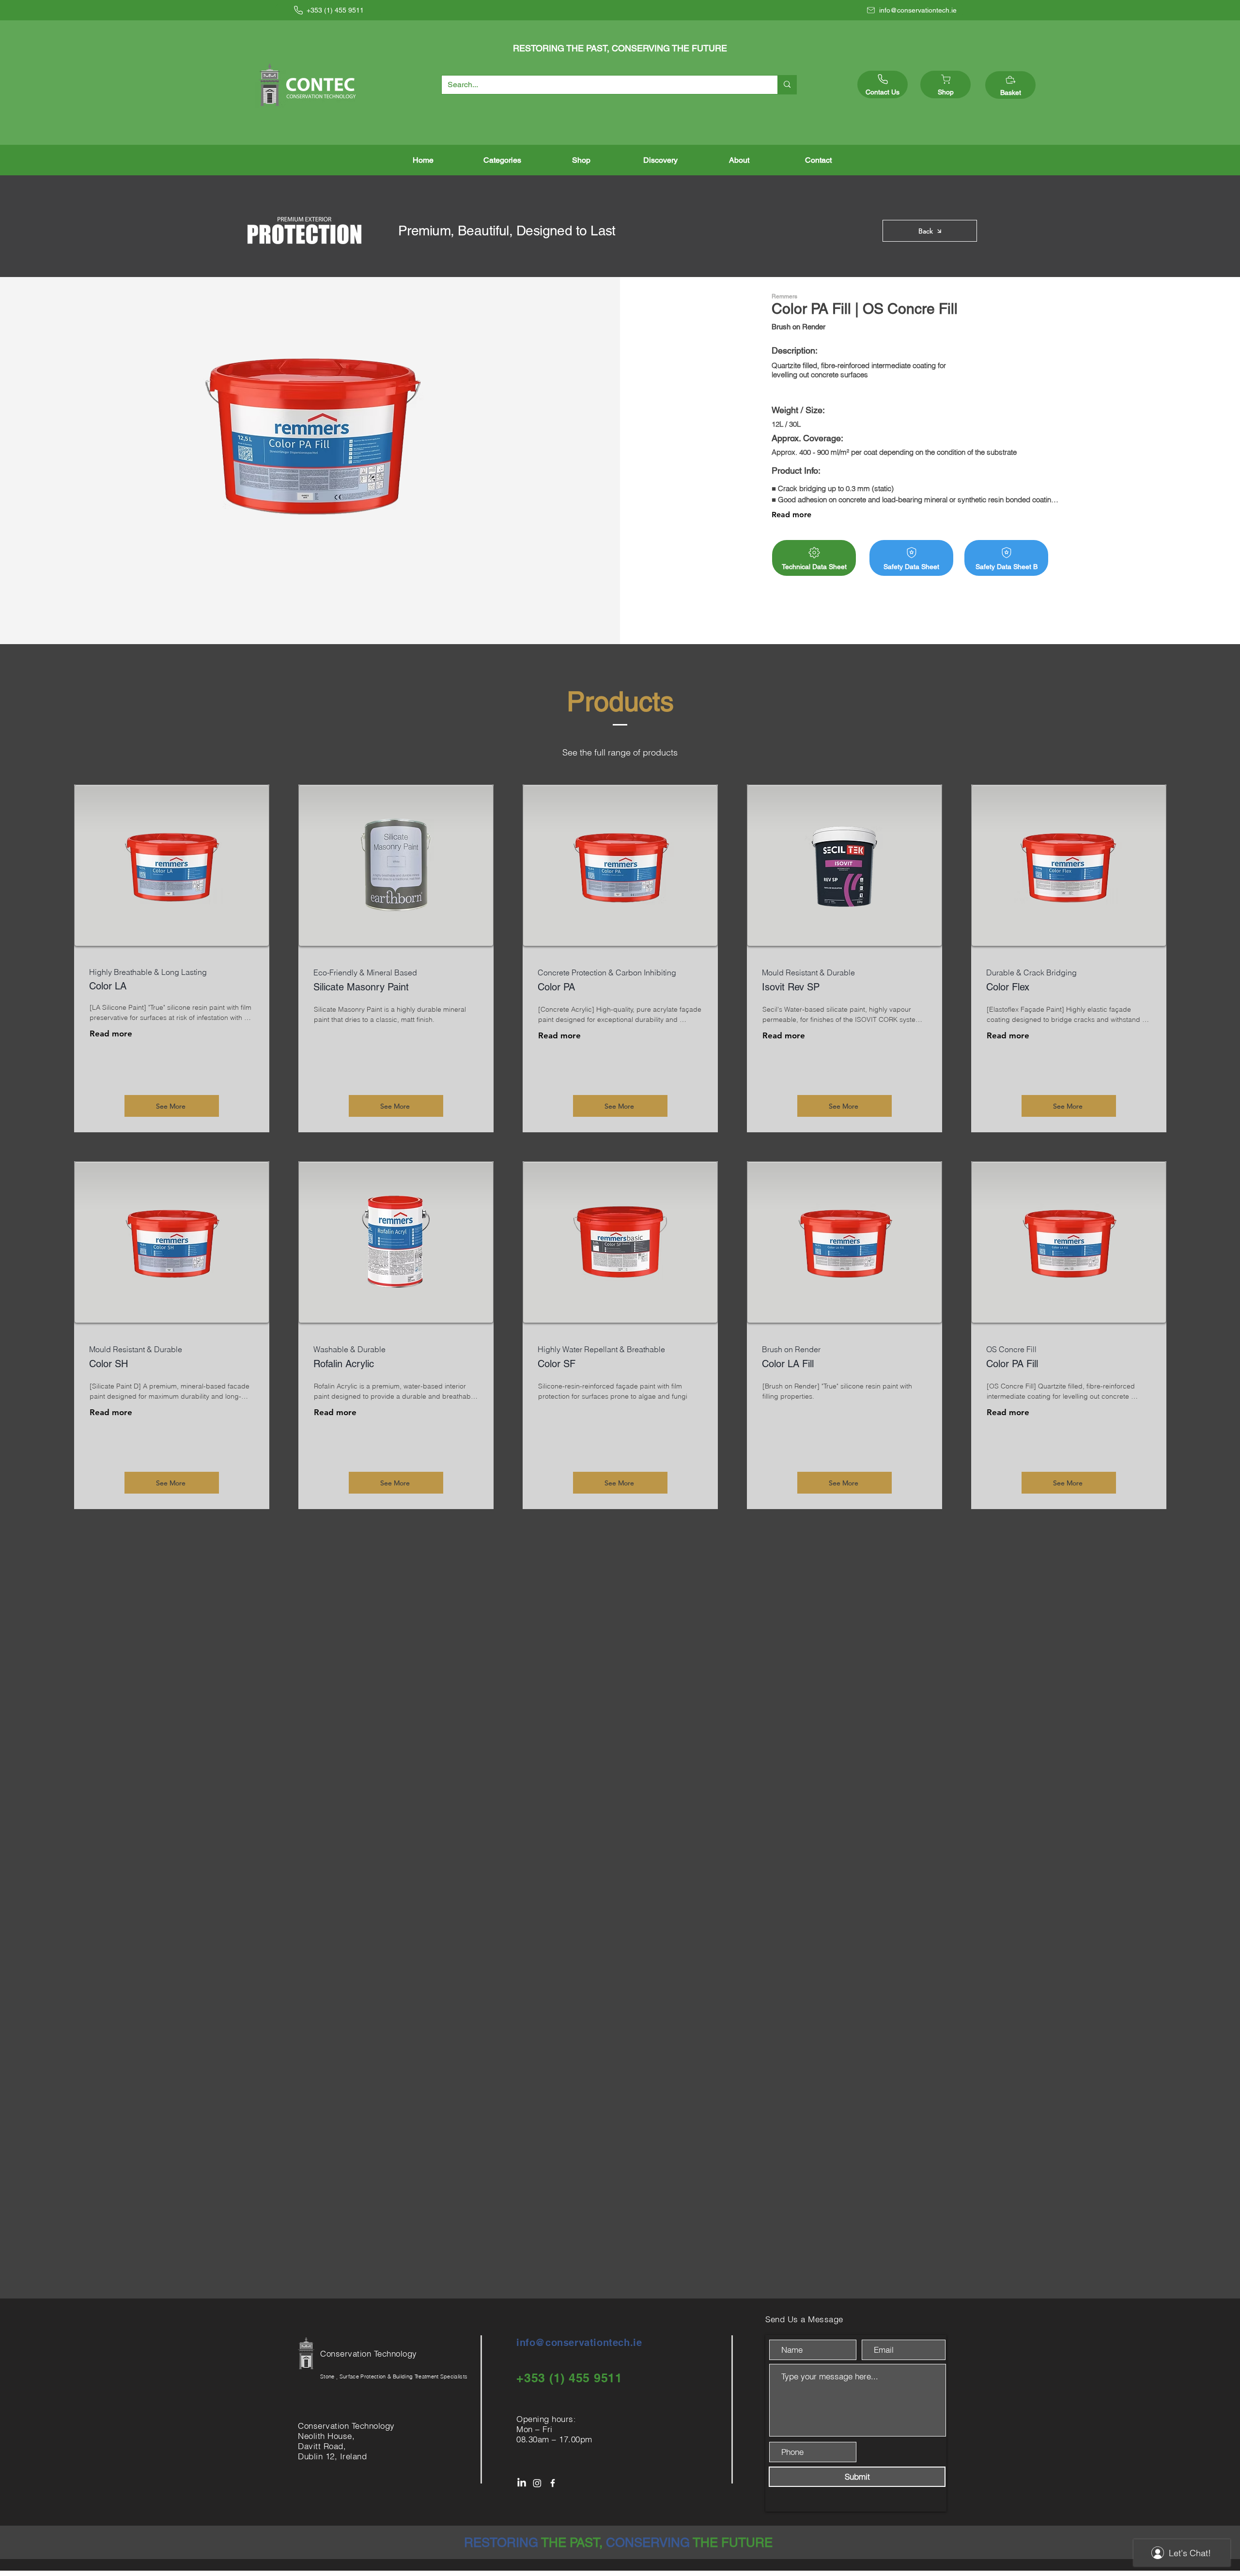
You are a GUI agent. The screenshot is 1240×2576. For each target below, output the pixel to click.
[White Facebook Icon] (553, 2483)
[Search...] (787, 85)
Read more (791, 515)
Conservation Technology (370, 2353)
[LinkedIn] (522, 2483)
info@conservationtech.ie (579, 2343)
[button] (502, 160)
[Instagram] (537, 2483)
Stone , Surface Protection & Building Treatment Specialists (394, 2376)
